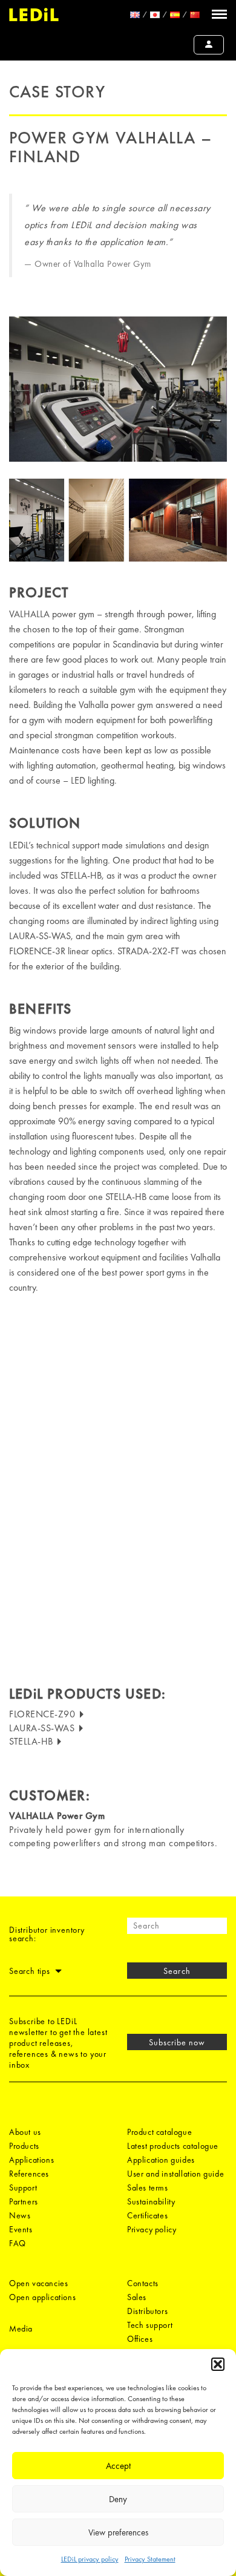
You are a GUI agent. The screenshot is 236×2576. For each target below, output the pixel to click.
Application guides (161, 2160)
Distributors (147, 2311)
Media (21, 2329)
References (29, 2174)
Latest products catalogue (173, 2146)
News (20, 2215)
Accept (118, 2466)
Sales (137, 2297)
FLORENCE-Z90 (44, 1714)
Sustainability (151, 2201)
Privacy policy (152, 2229)
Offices (140, 2339)
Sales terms (148, 2188)
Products (24, 2146)
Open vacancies (38, 2283)
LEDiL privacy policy (90, 2559)
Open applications (42, 2297)
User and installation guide (175, 2174)
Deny (118, 2499)
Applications (31, 2160)
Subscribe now (177, 2042)
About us (25, 2132)
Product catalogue (159, 2132)
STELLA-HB (32, 1741)
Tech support (150, 2325)
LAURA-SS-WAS (43, 1728)
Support (23, 2188)
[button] (218, 2364)
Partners (24, 2201)
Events (21, 2229)
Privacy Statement (150, 2559)
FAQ (18, 2243)
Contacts (143, 2283)
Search (177, 1971)
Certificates (147, 2215)
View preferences (118, 2532)
